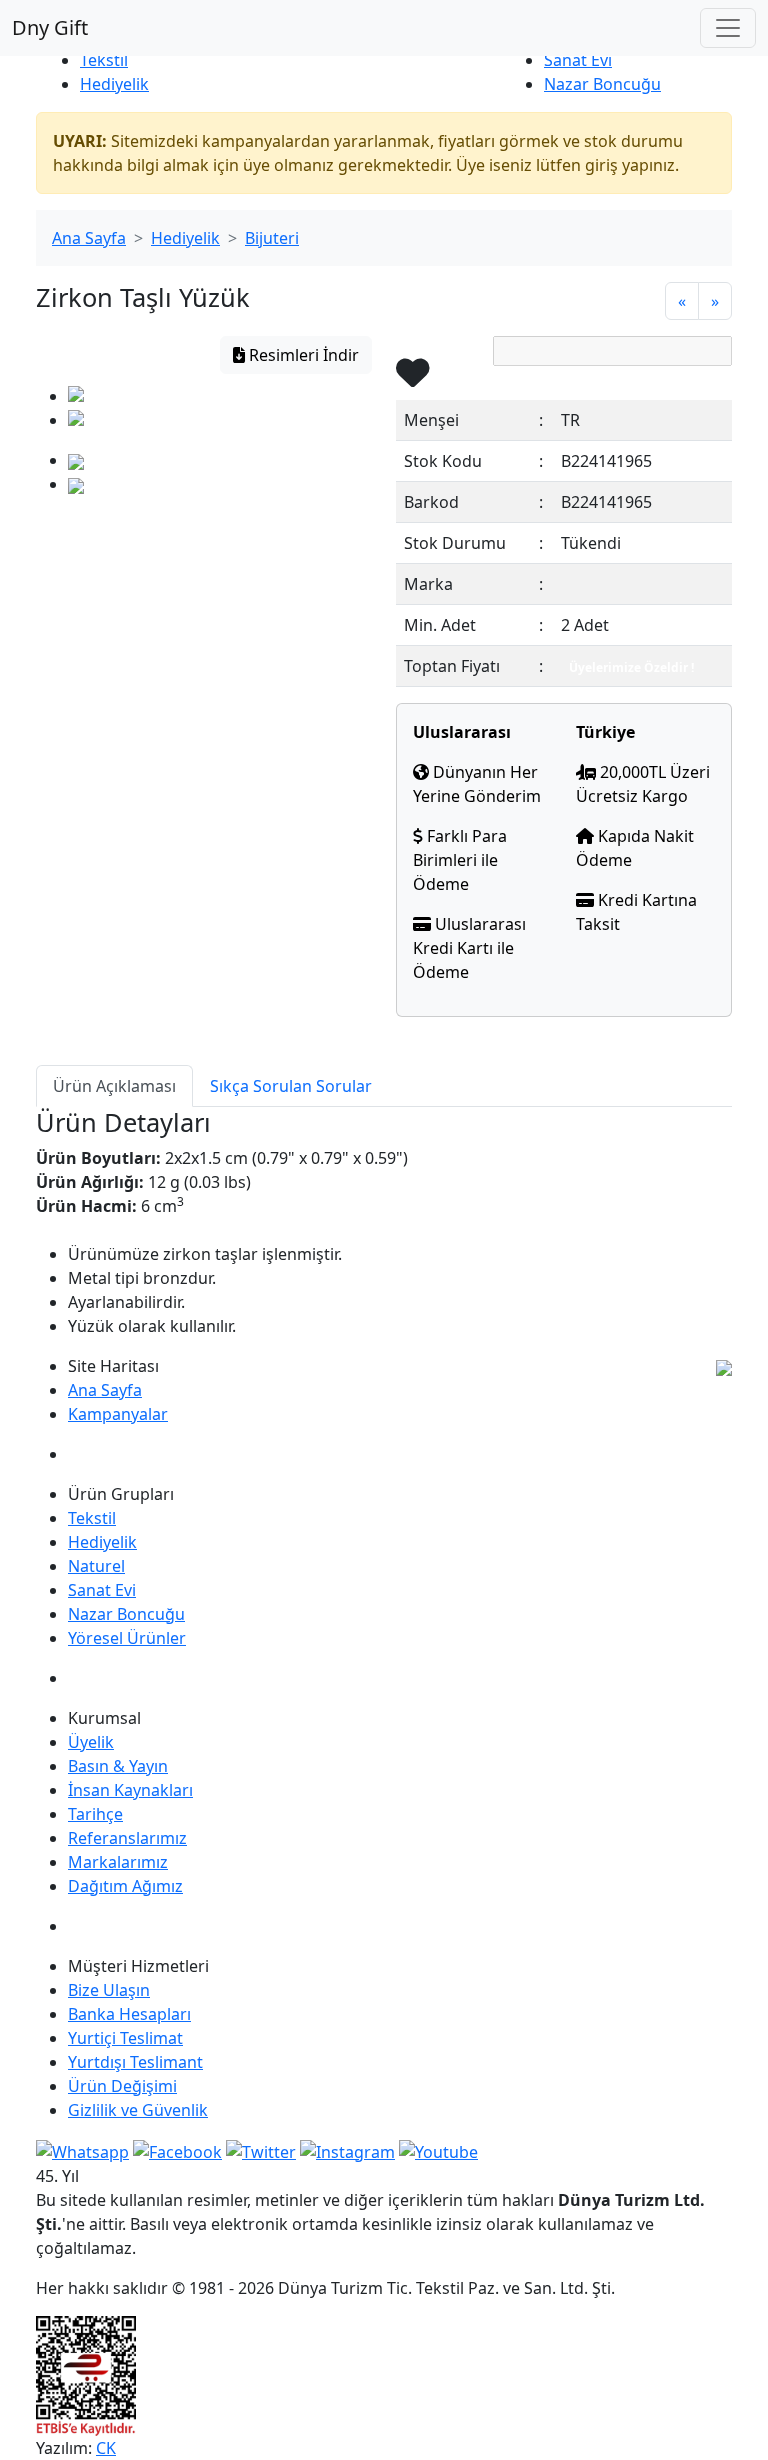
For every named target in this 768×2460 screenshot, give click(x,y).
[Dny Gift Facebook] (82, 2150)
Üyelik (91, 1742)
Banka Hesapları (129, 2014)
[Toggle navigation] (728, 28)
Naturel (96, 1566)
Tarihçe (95, 1814)
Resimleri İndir (302, 355)
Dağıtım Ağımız (125, 1886)
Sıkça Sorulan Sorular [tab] (291, 1086)
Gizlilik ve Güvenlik (138, 2110)
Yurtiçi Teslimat (125, 2038)
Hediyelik (114, 84)
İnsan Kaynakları (130, 1790)
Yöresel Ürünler (127, 1638)
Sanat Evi (578, 60)
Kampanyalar (118, 1414)
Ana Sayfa (89, 238)
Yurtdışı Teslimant (135, 2062)
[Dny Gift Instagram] (347, 2150)
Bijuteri (272, 238)
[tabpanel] (384, 1222)
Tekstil (104, 60)
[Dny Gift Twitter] (261, 2150)
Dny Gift (50, 27)
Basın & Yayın (118, 1766)
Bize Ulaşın (109, 1990)
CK (106, 2448)
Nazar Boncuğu (602, 84)
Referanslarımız (127, 1838)
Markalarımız (118, 1862)
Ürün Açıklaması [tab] (114, 1086)
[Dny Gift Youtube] (438, 2150)
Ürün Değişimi (122, 2086)
